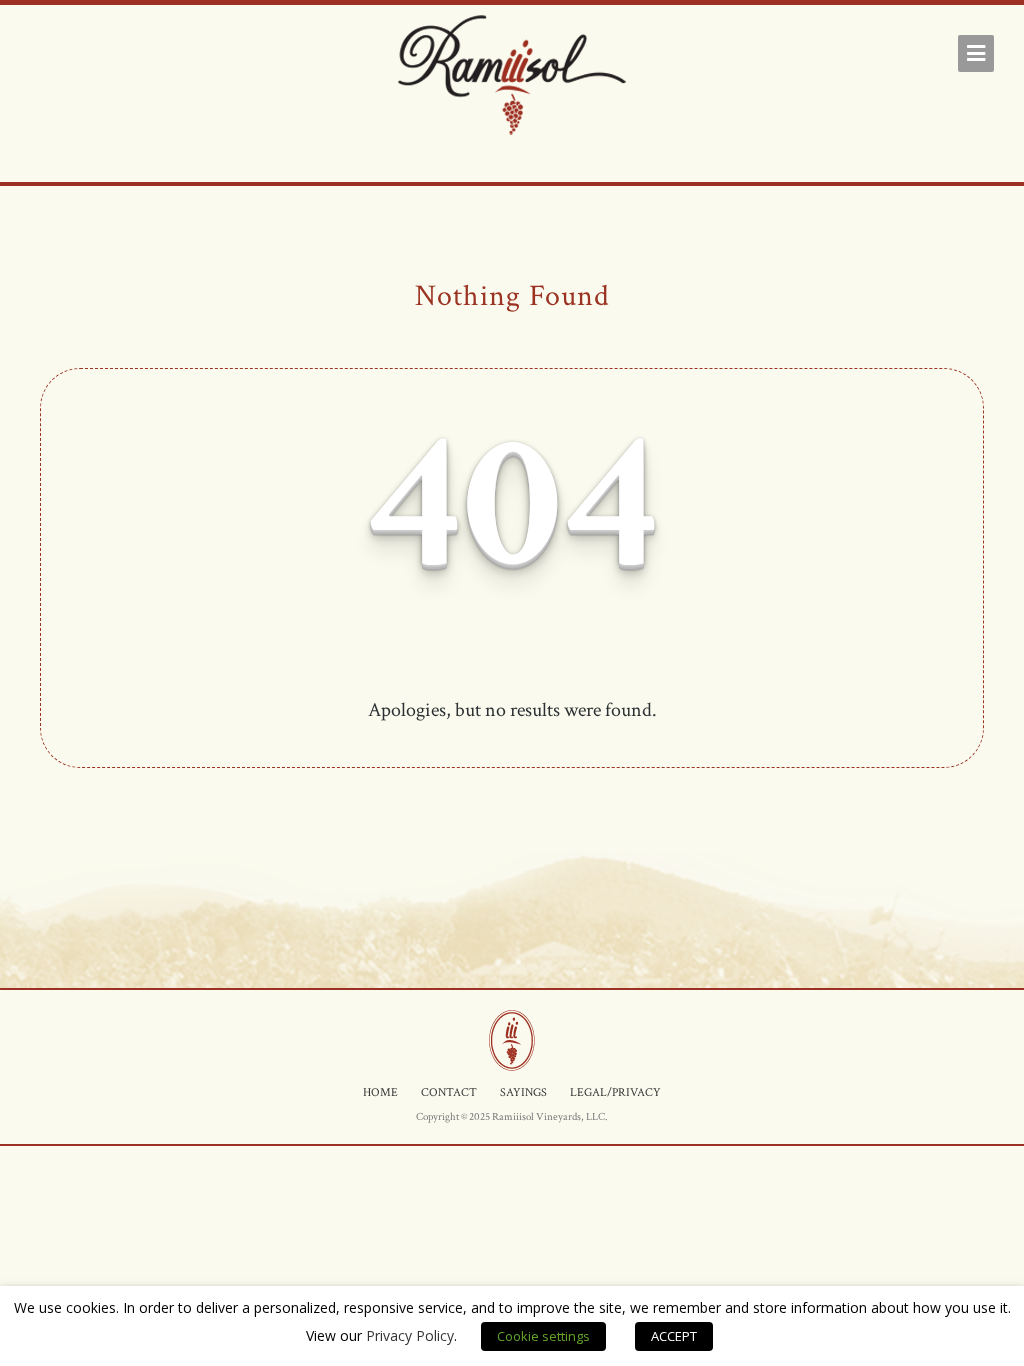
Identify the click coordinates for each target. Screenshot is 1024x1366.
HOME (380, 1092)
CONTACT (449, 1092)
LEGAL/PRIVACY (615, 1092)
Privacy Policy (410, 1335)
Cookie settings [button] (543, 1336)
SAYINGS (523, 1092)
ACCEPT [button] (674, 1336)
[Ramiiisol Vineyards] (512, 79)
